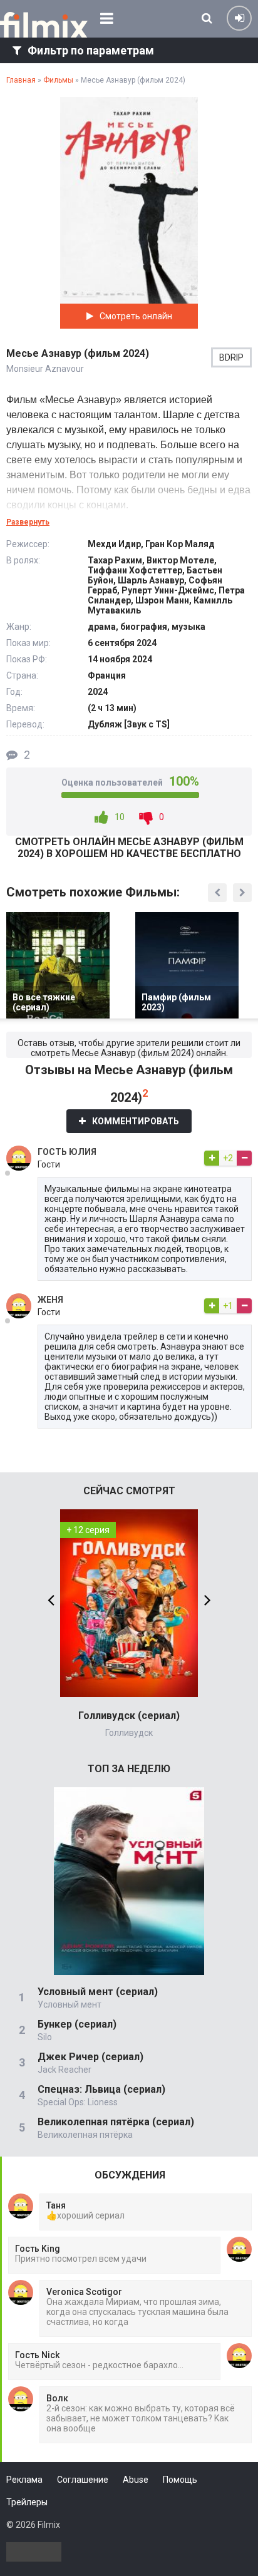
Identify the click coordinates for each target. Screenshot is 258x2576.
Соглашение (83, 2480)
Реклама (24, 2480)
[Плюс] (212, 1158)
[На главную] (44, 25)
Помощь (180, 2480)
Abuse (136, 2480)
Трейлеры (27, 2502)
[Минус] (244, 1158)
